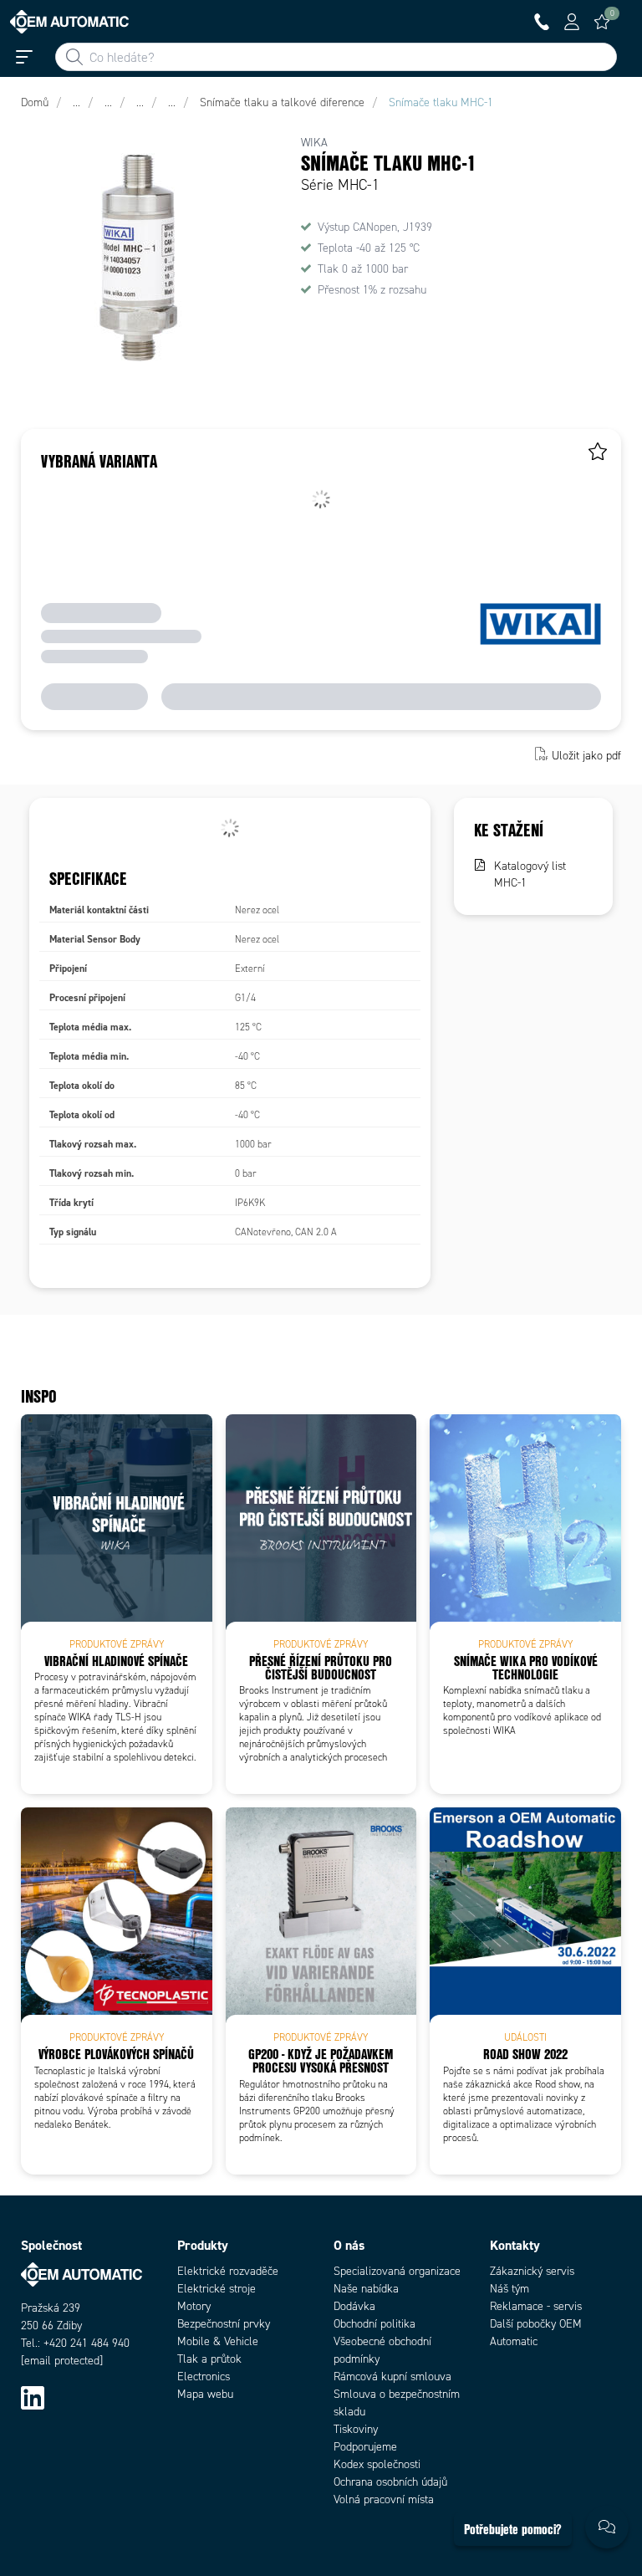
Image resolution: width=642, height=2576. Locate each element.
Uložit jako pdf (586, 756)
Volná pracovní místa (384, 2499)
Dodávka (354, 2306)
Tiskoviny (356, 2429)
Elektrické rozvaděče (228, 2271)
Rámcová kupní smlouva (392, 2377)
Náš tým (510, 2289)
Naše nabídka (366, 2289)
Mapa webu (205, 2394)
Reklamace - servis (536, 2306)
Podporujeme (365, 2447)
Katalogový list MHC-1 (530, 874)
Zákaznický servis (532, 2271)
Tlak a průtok (209, 2359)
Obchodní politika (374, 2324)
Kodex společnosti (377, 2464)
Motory (194, 2306)
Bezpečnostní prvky (224, 2324)
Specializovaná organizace (397, 2271)
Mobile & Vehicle (218, 2341)
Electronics (204, 2377)
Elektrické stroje (217, 2289)
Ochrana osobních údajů (390, 2482)
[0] (602, 22)
